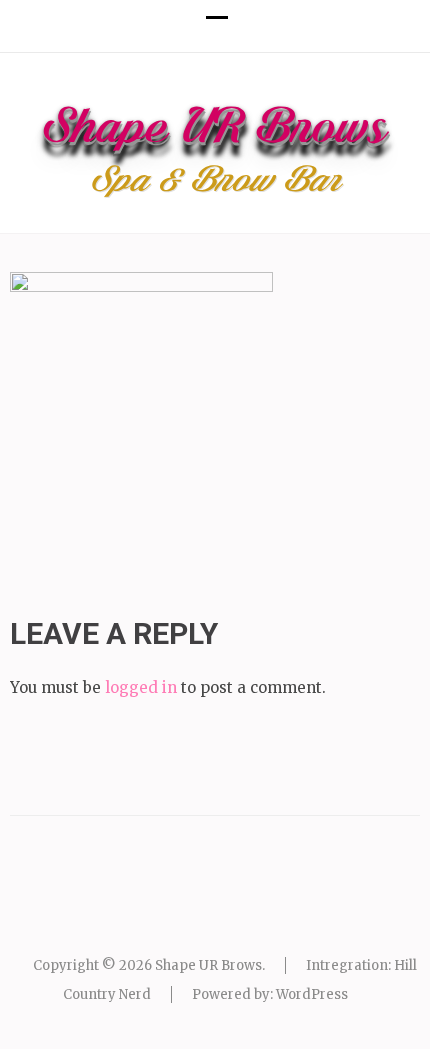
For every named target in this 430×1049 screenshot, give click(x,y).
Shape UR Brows (215, 131)
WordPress (312, 994)
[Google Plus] (215, 79)
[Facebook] (178, 79)
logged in (141, 687)
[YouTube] (252, 79)
